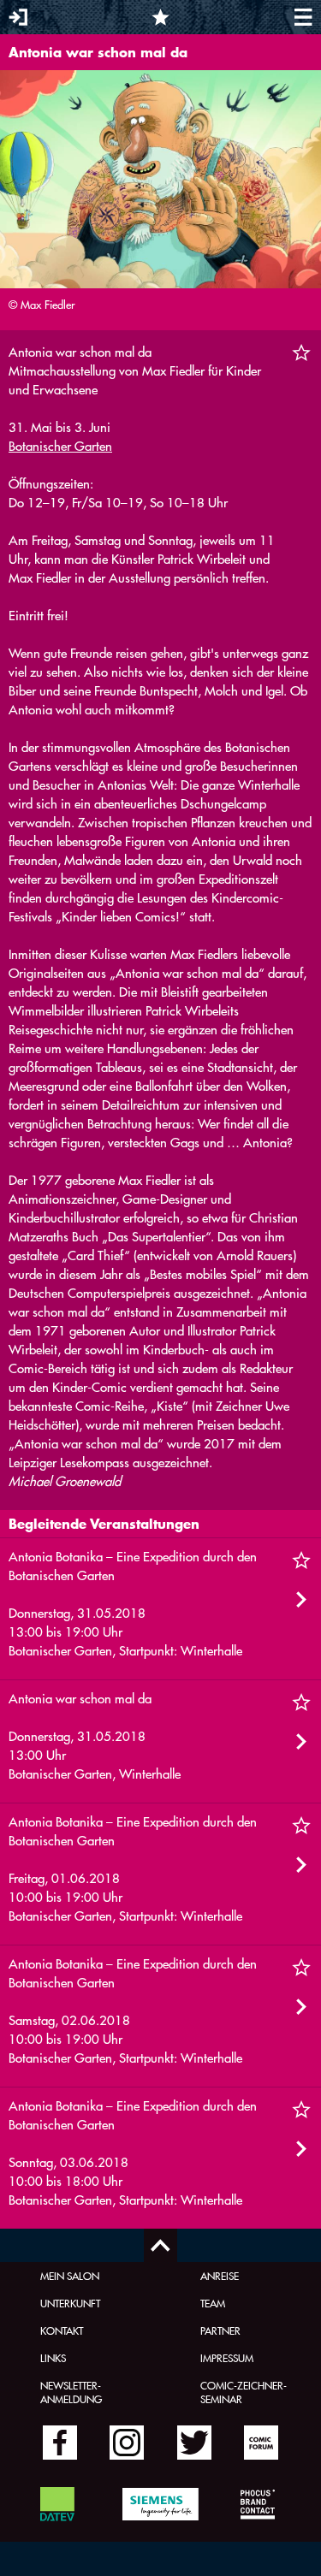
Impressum (227, 2358)
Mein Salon (70, 2276)
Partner (220, 2330)
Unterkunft (70, 2303)
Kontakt (62, 2330)
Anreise (220, 2276)
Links (53, 2358)
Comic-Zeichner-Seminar (244, 2392)
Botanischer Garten (60, 446)
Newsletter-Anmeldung (71, 2392)
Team (213, 2303)
